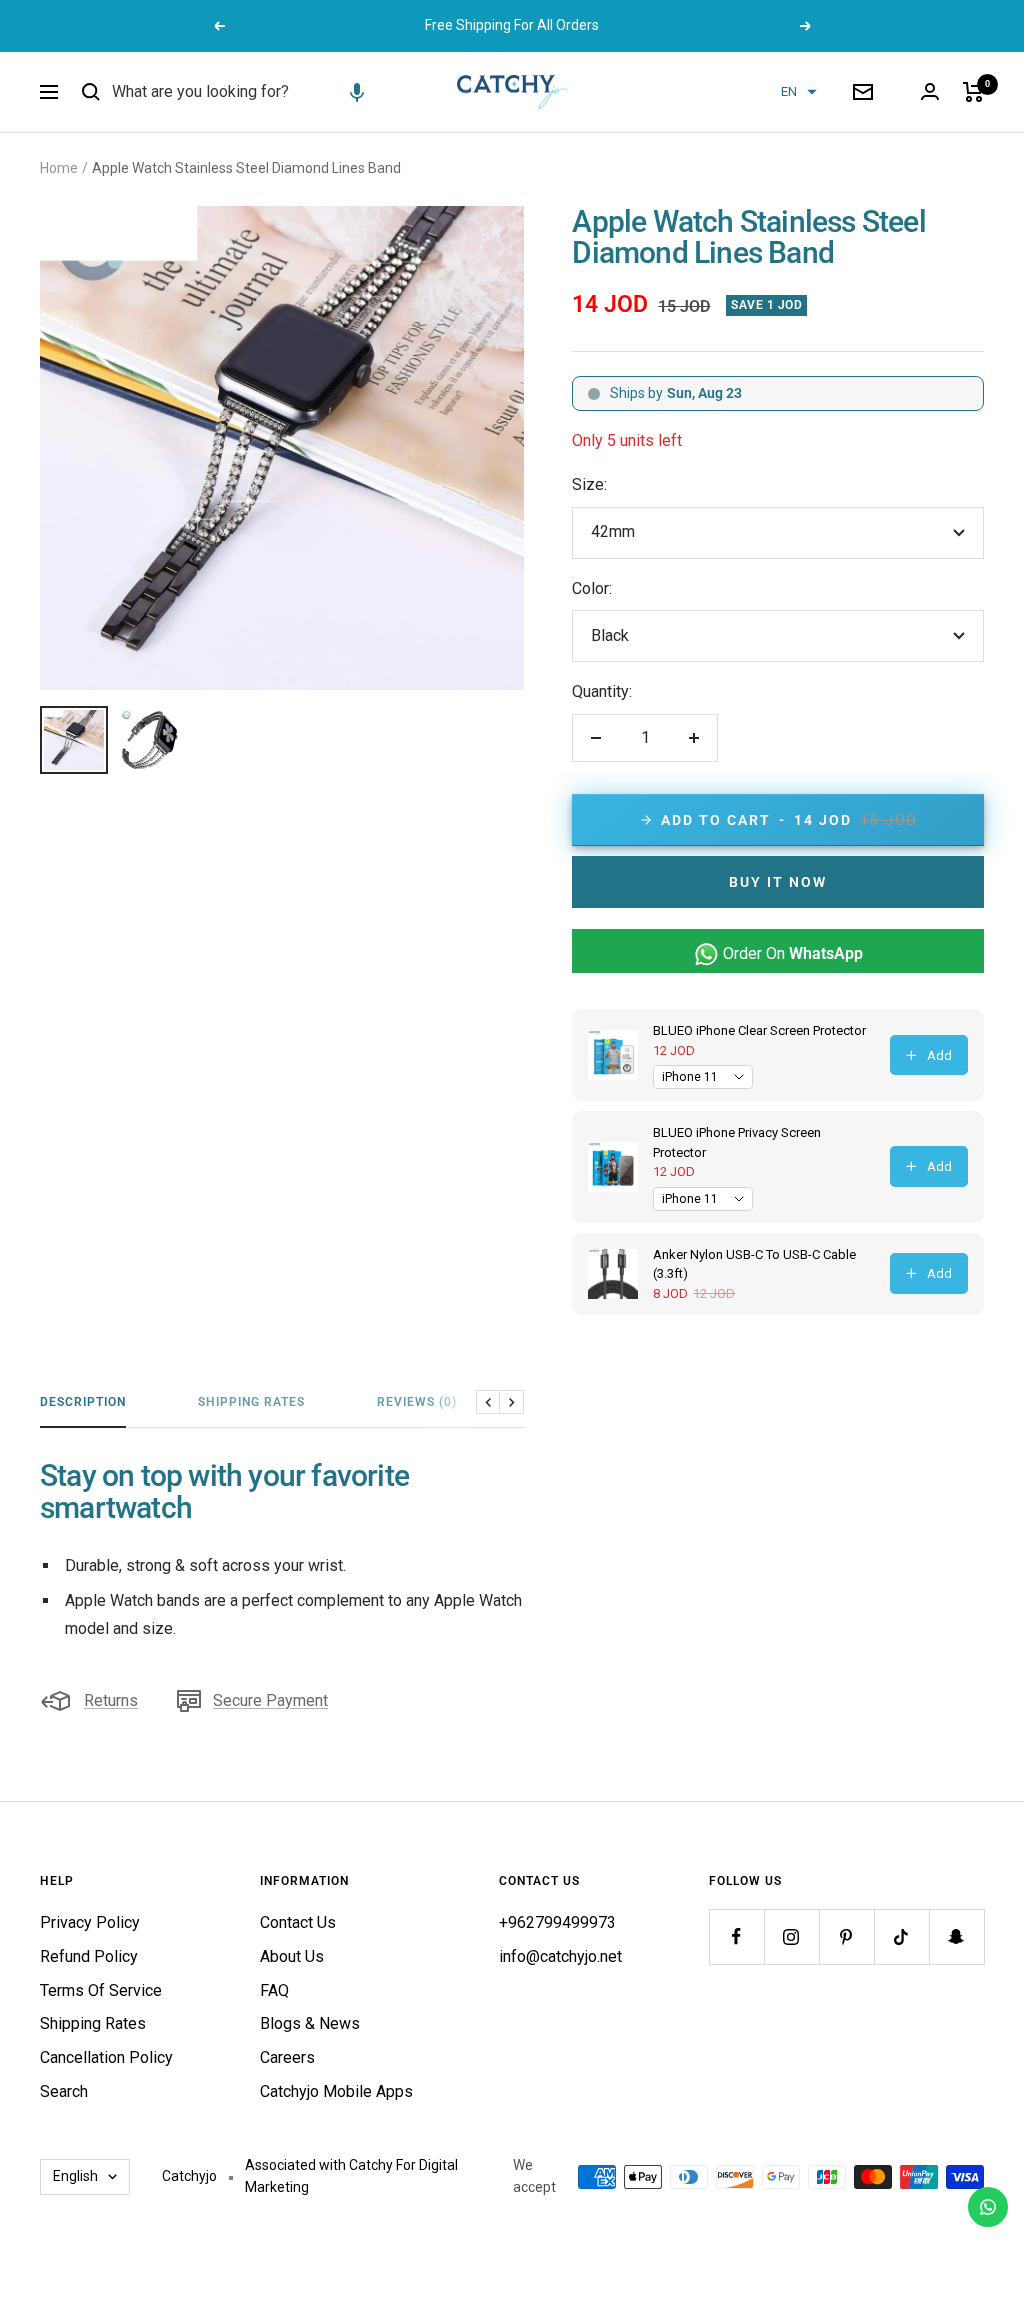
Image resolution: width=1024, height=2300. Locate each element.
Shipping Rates (251, 1402)
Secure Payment (270, 1700)
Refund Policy (89, 1956)
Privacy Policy (90, 1922)
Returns (111, 1700)
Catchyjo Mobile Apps (336, 2091)
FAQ (274, 1990)
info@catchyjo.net (560, 1956)
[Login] (930, 91)
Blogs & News (310, 2023)
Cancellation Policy (106, 2057)
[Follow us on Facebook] (736, 1936)
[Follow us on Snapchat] (956, 1936)
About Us (292, 1956)
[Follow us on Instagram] (791, 1936)
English (75, 2176)
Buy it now (778, 882)
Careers (287, 2057)
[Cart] (973, 92)
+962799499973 (557, 1922)
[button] (357, 92)
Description (83, 1402)
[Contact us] (988, 2207)
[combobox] (262, 92)
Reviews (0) (417, 1402)
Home (59, 168)
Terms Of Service (101, 1990)
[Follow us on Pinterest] (846, 1936)
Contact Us (298, 1922)
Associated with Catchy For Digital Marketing (351, 2176)
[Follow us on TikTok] (901, 1936)
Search (64, 2091)
